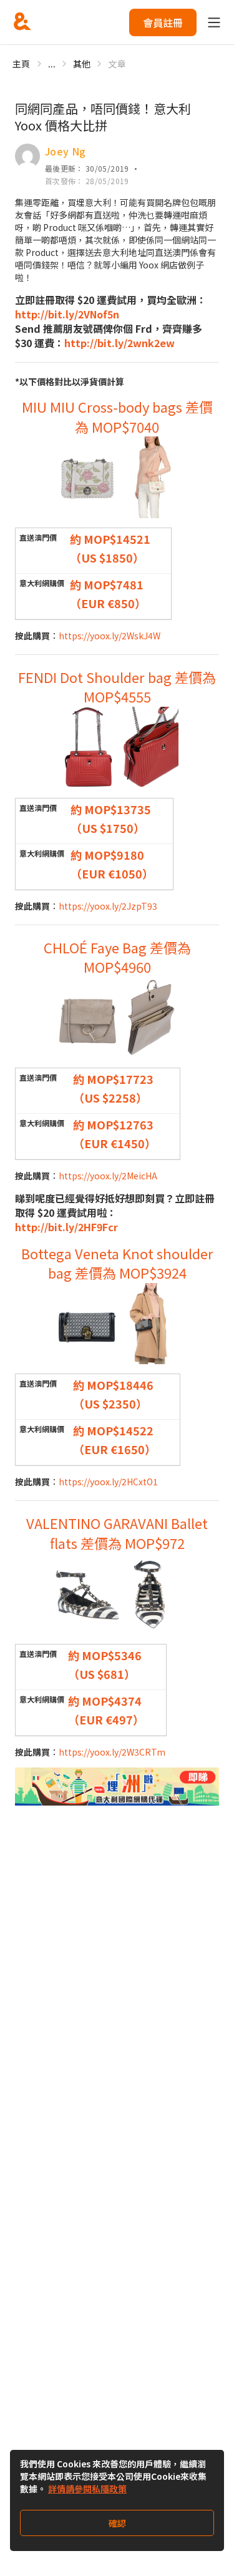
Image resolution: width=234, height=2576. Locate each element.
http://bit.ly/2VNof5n (67, 314)
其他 (82, 64)
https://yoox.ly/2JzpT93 (108, 906)
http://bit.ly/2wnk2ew (119, 343)
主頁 (22, 64)
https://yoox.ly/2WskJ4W (110, 636)
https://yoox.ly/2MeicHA (108, 1176)
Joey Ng (65, 151)
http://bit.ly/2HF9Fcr (66, 1227)
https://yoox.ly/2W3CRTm (112, 1752)
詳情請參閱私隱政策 (87, 2489)
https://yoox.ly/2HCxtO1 (108, 1482)
